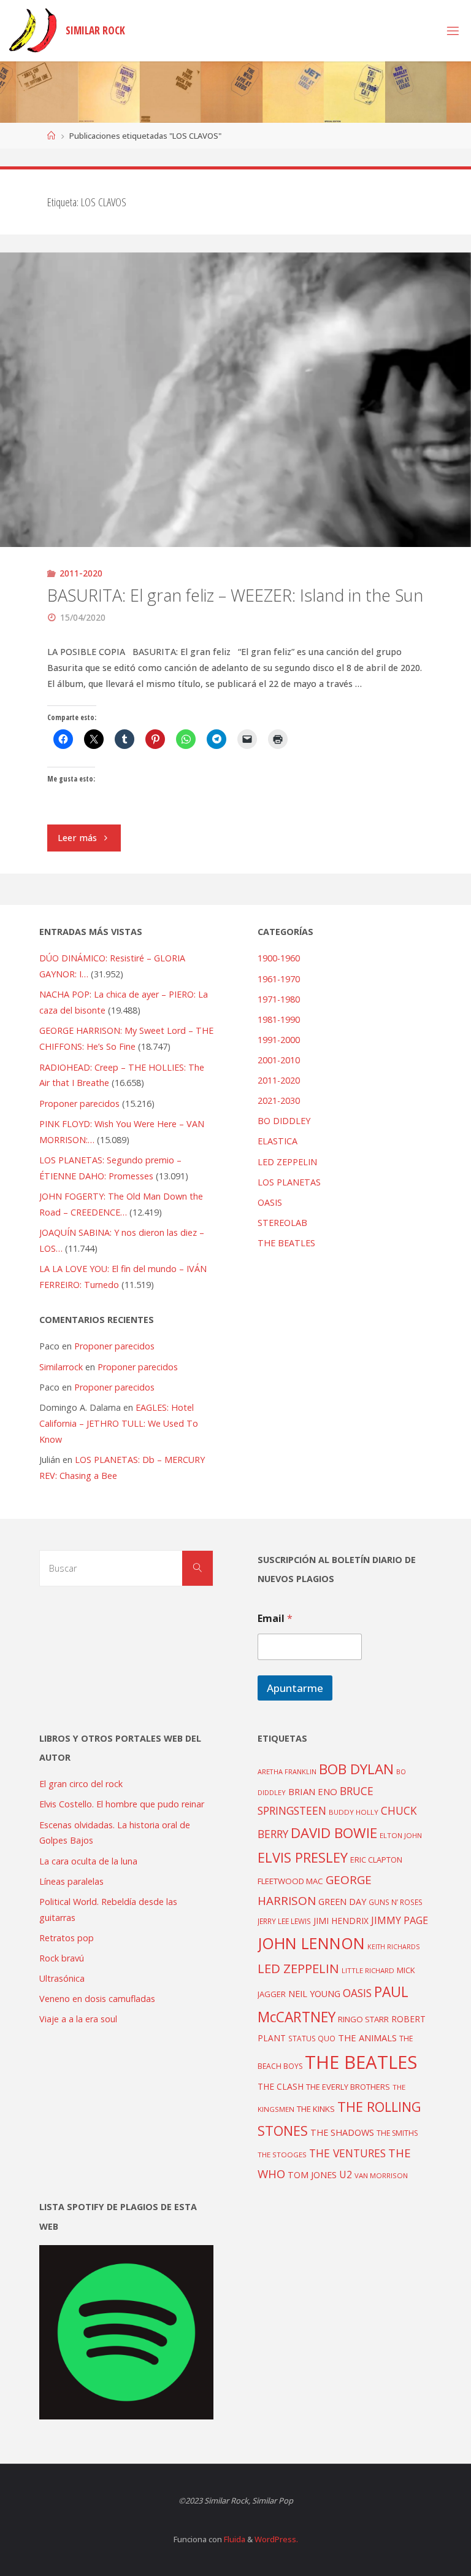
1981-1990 (279, 1019)
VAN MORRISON (381, 2175)
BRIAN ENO (313, 1791)
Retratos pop (67, 1938)
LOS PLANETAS (289, 1182)
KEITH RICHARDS (393, 1947)
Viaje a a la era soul (78, 2019)
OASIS (270, 1202)
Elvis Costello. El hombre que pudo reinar (122, 1804)
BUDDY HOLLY (354, 1812)
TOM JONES (312, 2175)
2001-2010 (279, 1060)
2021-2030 (279, 1100)
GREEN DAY (342, 1902)
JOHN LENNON (311, 1943)
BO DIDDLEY (284, 1121)
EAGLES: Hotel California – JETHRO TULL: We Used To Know (119, 1423)
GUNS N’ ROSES (396, 1902)
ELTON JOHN (401, 1835)
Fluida (234, 2539)
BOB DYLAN (356, 1769)
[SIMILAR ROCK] (33, 30)
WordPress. (276, 2539)
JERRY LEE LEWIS (284, 1921)
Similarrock (61, 1367)
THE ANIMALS (367, 2038)
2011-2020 (81, 573)
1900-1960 (279, 958)
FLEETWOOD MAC (290, 1881)
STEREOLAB (282, 1223)
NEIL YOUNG (314, 1994)
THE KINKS (316, 2109)
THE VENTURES (347, 2153)
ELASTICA (278, 1141)
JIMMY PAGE (400, 1920)
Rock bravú (62, 1958)
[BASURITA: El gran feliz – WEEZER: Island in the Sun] (235, 473)
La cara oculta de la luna (88, 1861)
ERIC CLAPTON (376, 1860)
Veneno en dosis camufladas (97, 1999)
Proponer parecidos (114, 1346)
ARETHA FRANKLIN (287, 1771)
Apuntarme (295, 1688)
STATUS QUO (312, 2038)
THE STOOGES (282, 2155)
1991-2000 (279, 1040)
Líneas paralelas (71, 1881)
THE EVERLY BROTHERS (348, 2087)
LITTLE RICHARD (368, 1970)
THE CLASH (281, 2086)
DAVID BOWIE (334, 1833)
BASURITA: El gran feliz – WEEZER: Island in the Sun (235, 595)
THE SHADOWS (342, 2132)
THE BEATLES (286, 1243)
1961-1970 (279, 979)
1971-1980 (279, 999)
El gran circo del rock (81, 1784)
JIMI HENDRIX (341, 1921)
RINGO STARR (363, 2019)
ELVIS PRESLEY (303, 1857)
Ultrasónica (62, 1978)
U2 (346, 2174)
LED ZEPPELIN (287, 1162)
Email (275, 1619)
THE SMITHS (397, 2133)
